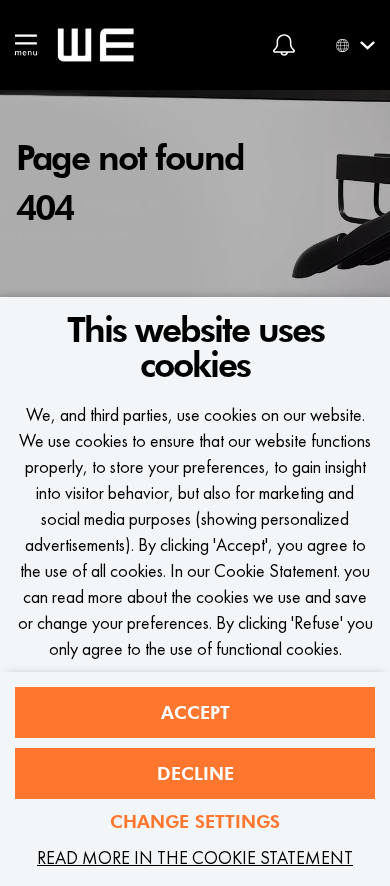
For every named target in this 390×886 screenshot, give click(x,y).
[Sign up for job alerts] (284, 45)
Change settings (195, 821)
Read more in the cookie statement (195, 857)
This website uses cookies (195, 348)
